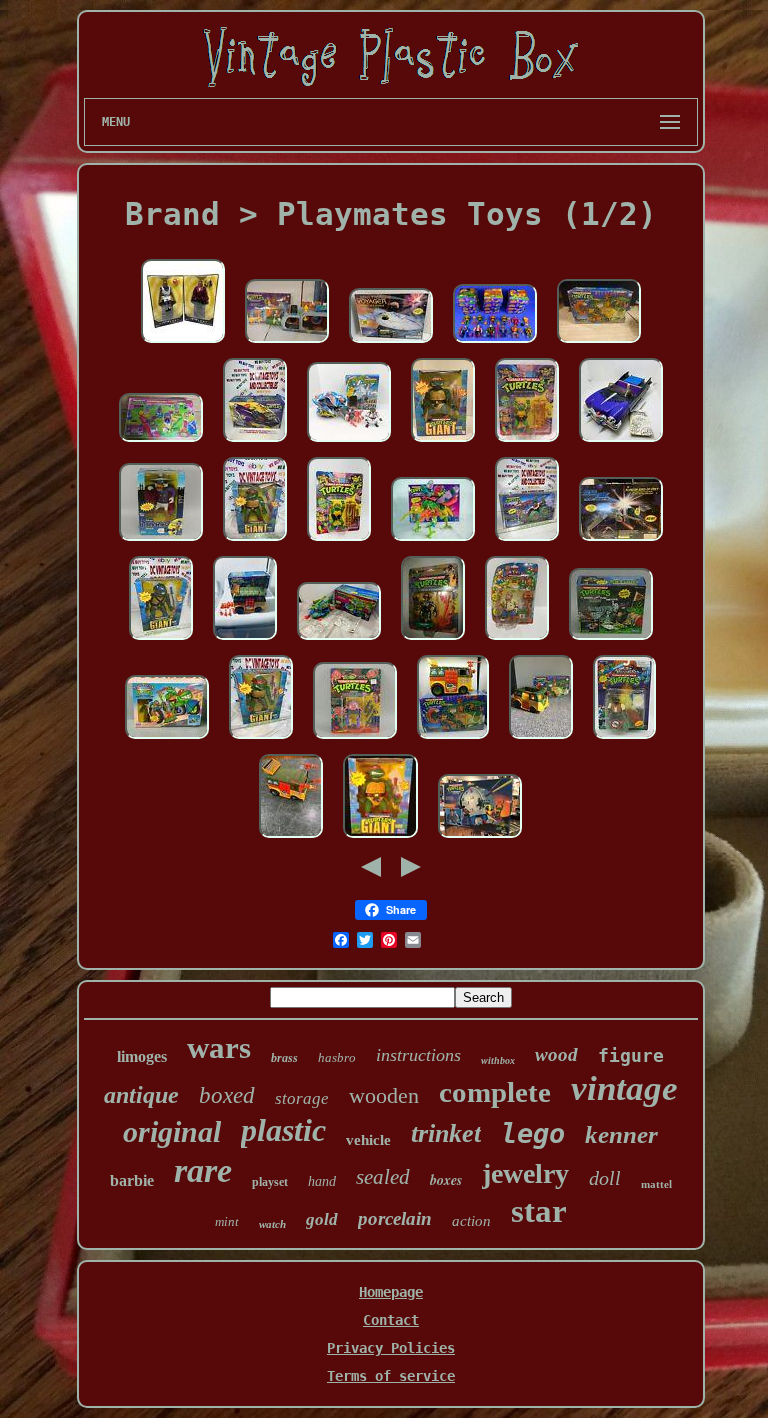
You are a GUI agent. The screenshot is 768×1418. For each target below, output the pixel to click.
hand (322, 1181)
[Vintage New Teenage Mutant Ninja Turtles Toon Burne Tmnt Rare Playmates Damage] (517, 641)
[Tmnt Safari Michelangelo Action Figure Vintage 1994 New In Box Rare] (624, 740)
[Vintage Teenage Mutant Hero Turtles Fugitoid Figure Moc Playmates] (433, 641)
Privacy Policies (391, 1348)
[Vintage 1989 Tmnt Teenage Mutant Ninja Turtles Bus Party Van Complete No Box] (291, 839)
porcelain (395, 1218)
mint (227, 1221)
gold (322, 1219)
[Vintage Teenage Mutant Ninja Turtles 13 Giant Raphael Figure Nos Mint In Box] (380, 839)
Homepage (391, 1292)
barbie (132, 1180)
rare (203, 1170)
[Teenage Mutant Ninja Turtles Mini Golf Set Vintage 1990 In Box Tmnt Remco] (161, 443)
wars (219, 1047)
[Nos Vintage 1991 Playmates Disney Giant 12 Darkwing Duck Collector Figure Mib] (161, 542)
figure (631, 1055)
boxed (227, 1095)
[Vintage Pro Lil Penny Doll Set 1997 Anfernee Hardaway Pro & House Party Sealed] (183, 344)
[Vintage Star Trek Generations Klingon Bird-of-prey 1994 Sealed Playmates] (621, 542)
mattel (656, 1184)
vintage (624, 1088)
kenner (621, 1134)
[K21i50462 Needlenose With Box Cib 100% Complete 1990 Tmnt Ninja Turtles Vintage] (433, 542)
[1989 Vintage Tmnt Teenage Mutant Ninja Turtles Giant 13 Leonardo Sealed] (161, 641)
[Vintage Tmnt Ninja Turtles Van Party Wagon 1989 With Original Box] (541, 740)
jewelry (525, 1173)
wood (556, 1054)
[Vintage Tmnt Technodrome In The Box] (480, 839)
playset (270, 1182)
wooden (384, 1095)
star (539, 1211)
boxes (446, 1180)
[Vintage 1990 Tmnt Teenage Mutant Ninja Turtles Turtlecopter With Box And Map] (339, 641)
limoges (142, 1056)
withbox (498, 1060)
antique (141, 1095)
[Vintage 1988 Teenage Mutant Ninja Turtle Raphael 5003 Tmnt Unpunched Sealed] (339, 542)
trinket (446, 1133)
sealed (383, 1177)
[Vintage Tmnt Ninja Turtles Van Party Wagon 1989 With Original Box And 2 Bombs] (453, 740)
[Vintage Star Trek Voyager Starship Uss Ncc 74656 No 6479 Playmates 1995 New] (391, 344)
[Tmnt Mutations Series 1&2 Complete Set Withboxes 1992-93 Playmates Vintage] (495, 344)
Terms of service (391, 1376)
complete (495, 1092)
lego (533, 1133)
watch (272, 1224)
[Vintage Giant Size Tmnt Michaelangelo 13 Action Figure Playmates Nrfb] (443, 443)
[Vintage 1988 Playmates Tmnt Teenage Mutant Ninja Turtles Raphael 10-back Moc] (527, 443)
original (172, 1131)
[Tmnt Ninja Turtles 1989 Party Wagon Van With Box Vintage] (245, 641)
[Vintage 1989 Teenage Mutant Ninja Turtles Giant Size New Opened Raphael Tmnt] (255, 542)
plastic (283, 1130)
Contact (391, 1320)
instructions (418, 1055)
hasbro (337, 1057)
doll (605, 1178)
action (471, 1221)
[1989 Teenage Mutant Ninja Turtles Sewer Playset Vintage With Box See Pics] (287, 344)
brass (284, 1058)
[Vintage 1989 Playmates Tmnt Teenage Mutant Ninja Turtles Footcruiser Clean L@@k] (255, 443)
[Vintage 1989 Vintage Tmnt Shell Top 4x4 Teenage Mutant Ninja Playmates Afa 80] (527, 542)
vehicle (368, 1140)
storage (302, 1098)
